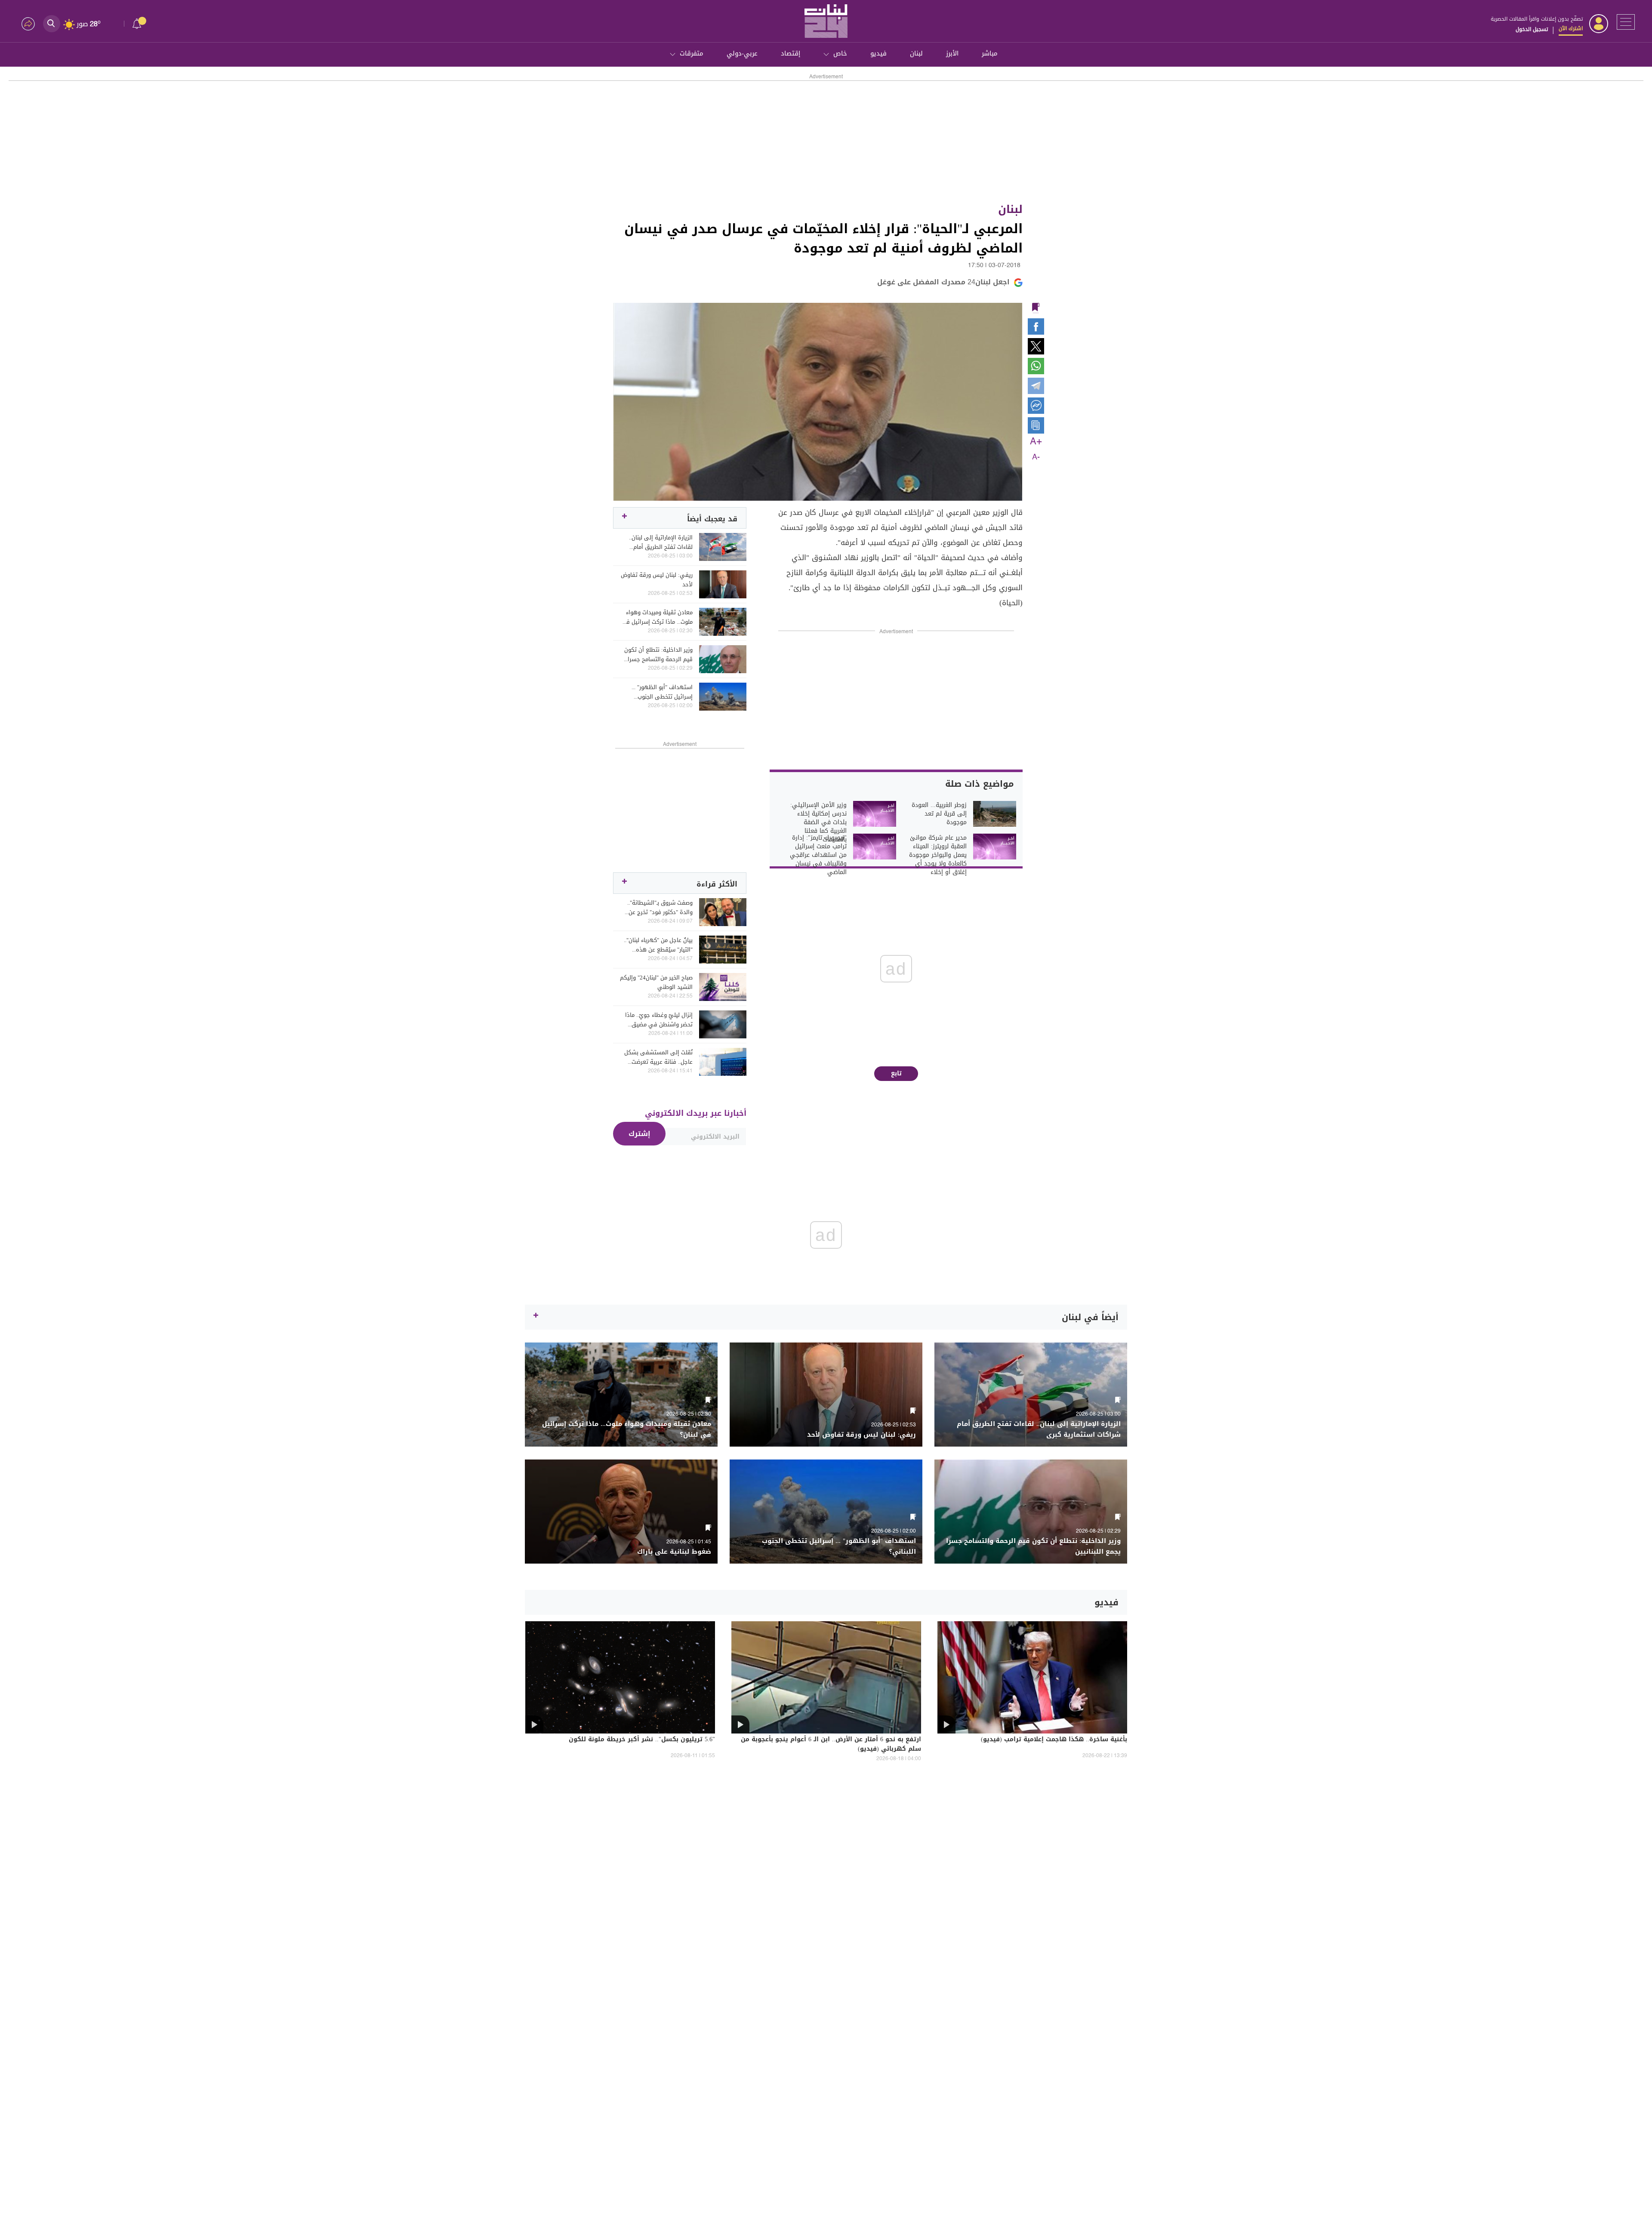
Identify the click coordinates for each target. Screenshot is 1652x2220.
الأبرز (952, 53)
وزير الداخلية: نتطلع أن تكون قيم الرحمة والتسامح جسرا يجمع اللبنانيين (658, 655)
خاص (840, 53)
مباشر (990, 53)
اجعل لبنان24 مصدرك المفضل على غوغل (943, 282)
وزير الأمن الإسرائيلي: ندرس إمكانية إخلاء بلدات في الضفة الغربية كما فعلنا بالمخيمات (818, 822)
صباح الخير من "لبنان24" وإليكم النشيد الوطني (656, 982)
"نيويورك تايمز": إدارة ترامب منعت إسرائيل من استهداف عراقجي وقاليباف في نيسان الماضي (818, 855)
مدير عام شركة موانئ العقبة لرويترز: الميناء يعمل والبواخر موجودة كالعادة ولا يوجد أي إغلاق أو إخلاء (938, 855)
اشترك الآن (1571, 28)
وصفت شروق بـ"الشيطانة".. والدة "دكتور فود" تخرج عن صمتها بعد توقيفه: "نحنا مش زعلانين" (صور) (657, 908)
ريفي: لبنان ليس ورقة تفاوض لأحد (657, 580)
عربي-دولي (742, 53)
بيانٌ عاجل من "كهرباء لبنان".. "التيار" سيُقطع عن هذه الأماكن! (658, 945)
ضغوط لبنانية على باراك (674, 1552)
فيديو (878, 53)
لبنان (916, 53)
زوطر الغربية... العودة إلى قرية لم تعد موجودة (939, 814)
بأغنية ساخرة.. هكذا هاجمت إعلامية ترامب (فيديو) (1054, 1740)
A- (1036, 457)
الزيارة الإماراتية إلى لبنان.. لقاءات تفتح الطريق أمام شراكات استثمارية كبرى (661, 542)
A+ (1036, 442)
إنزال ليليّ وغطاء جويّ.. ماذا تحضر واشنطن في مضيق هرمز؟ (659, 1020)
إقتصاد (791, 53)
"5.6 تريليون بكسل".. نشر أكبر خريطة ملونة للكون (642, 1740)
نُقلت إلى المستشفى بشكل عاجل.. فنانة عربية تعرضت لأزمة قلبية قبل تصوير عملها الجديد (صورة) (658, 1057)
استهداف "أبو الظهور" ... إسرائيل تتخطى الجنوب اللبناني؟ (662, 692)
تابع (896, 1073)
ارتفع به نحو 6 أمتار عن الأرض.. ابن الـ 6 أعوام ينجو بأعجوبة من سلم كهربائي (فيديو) (831, 1745)
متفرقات (692, 53)
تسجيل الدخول (1532, 29)
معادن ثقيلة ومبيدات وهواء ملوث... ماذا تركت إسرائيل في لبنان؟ (657, 617)
